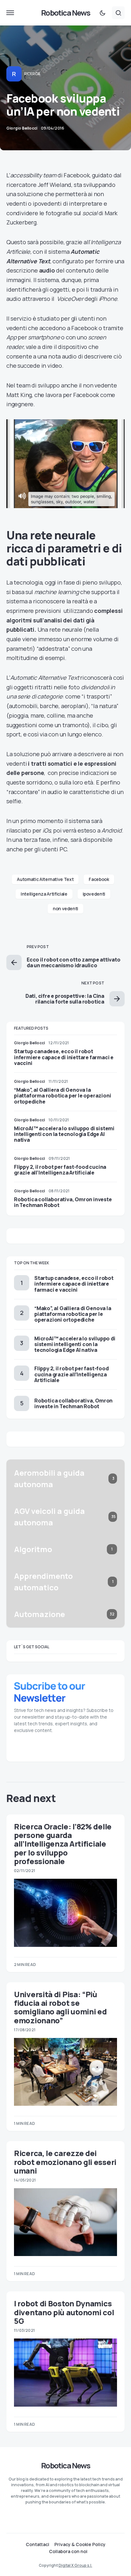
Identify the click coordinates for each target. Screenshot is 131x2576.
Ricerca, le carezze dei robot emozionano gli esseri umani (65, 2162)
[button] (10, 13)
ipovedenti (94, 894)
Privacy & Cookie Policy (80, 2544)
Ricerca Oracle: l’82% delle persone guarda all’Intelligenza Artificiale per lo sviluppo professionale (63, 1844)
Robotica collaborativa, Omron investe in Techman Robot (63, 1202)
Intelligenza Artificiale (44, 894)
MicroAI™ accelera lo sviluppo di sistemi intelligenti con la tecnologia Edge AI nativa (64, 1134)
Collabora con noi (68, 2551)
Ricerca (32, 74)
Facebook (99, 879)
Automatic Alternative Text (45, 879)
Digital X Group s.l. (75, 2565)
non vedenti (65, 908)
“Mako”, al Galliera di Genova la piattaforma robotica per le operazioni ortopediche (62, 1096)
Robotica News (65, 13)
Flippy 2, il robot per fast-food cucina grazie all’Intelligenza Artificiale (60, 1170)
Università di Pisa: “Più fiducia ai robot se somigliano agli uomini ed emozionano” (60, 2007)
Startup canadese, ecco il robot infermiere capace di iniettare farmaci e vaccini (64, 1057)
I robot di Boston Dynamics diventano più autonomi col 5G (64, 2312)
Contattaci (38, 2544)
